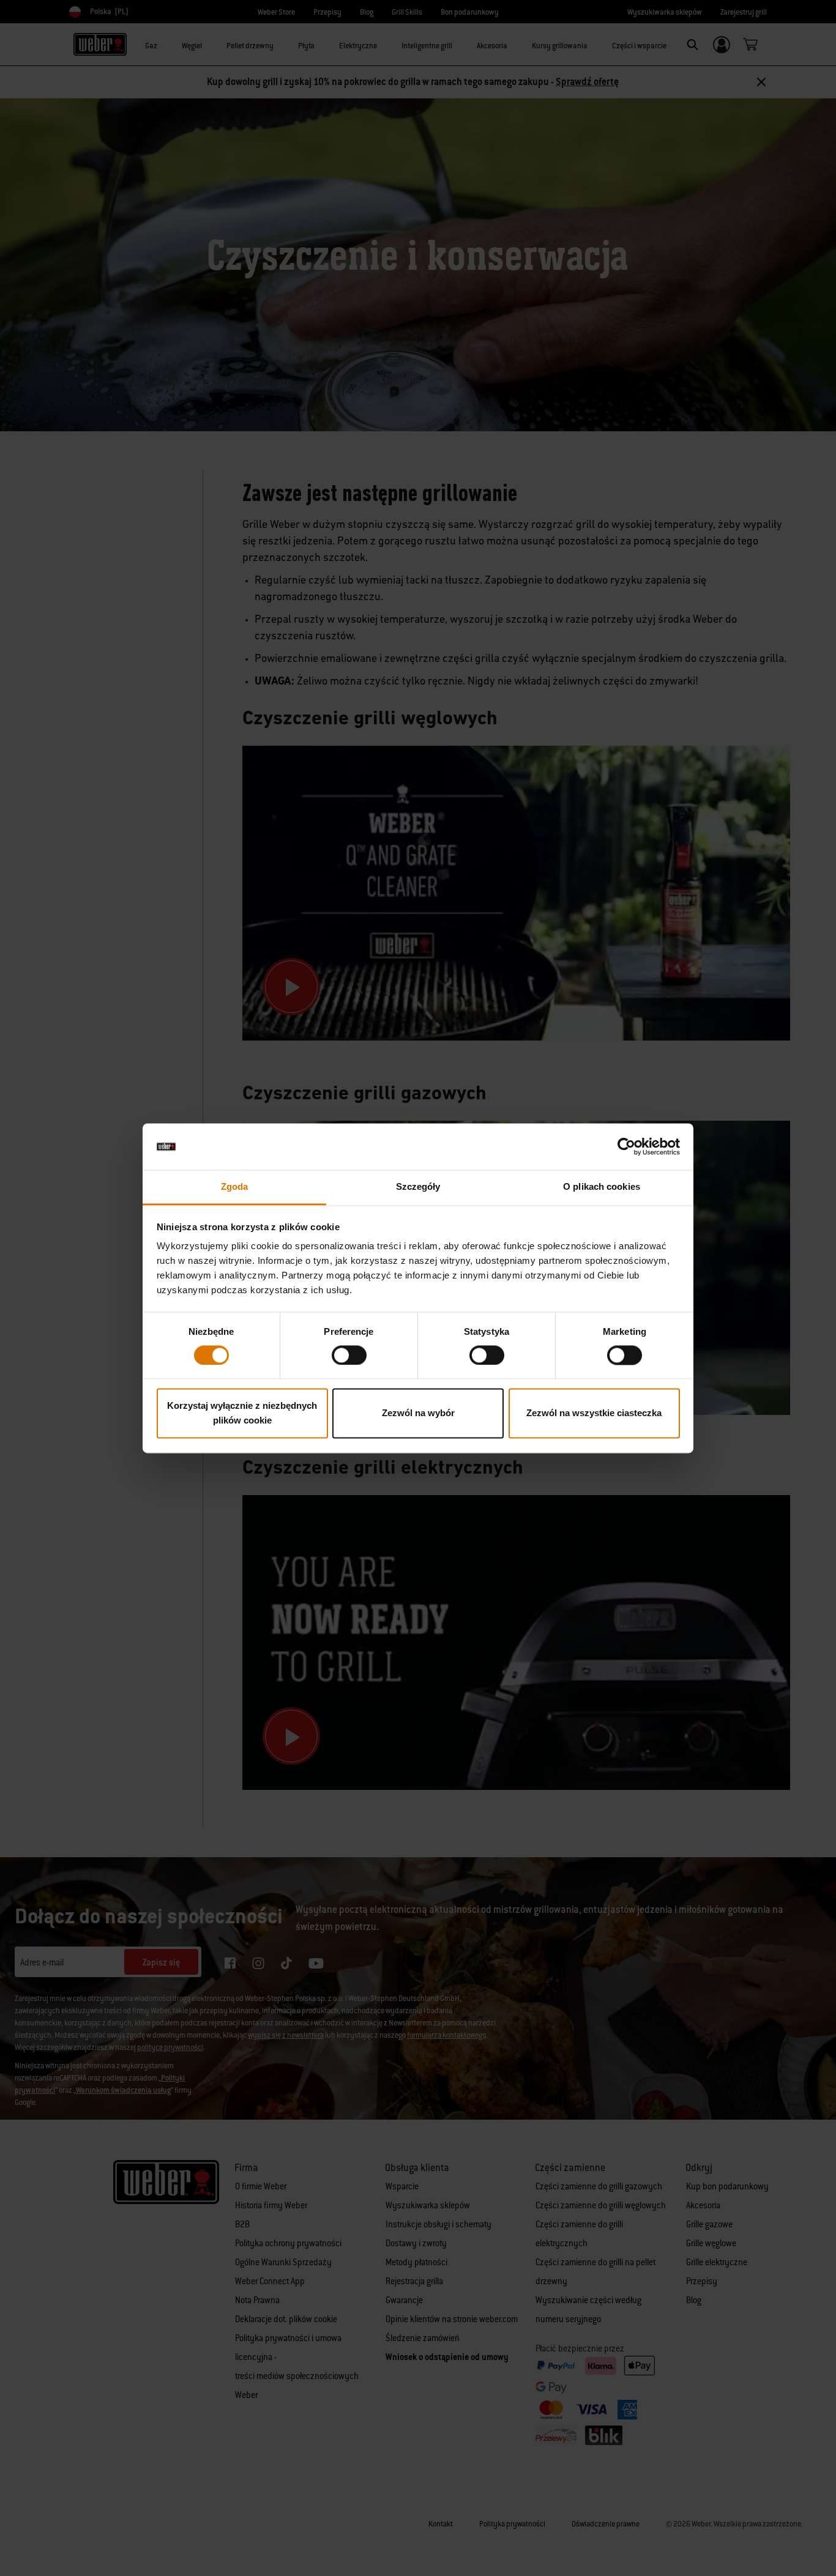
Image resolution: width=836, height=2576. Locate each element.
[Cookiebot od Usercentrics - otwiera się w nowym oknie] (626, 1146)
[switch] (349, 1355)
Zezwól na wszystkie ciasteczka (594, 1413)
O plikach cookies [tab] (602, 1187)
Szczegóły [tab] (418, 1187)
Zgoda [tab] (235, 1187)
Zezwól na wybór (418, 1413)
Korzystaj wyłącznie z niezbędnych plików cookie (242, 1413)
